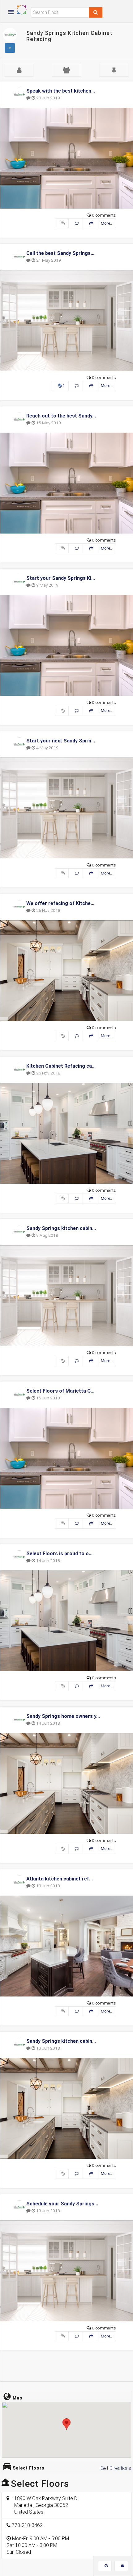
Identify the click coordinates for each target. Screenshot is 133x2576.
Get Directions (116, 2468)
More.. (106, 223)
